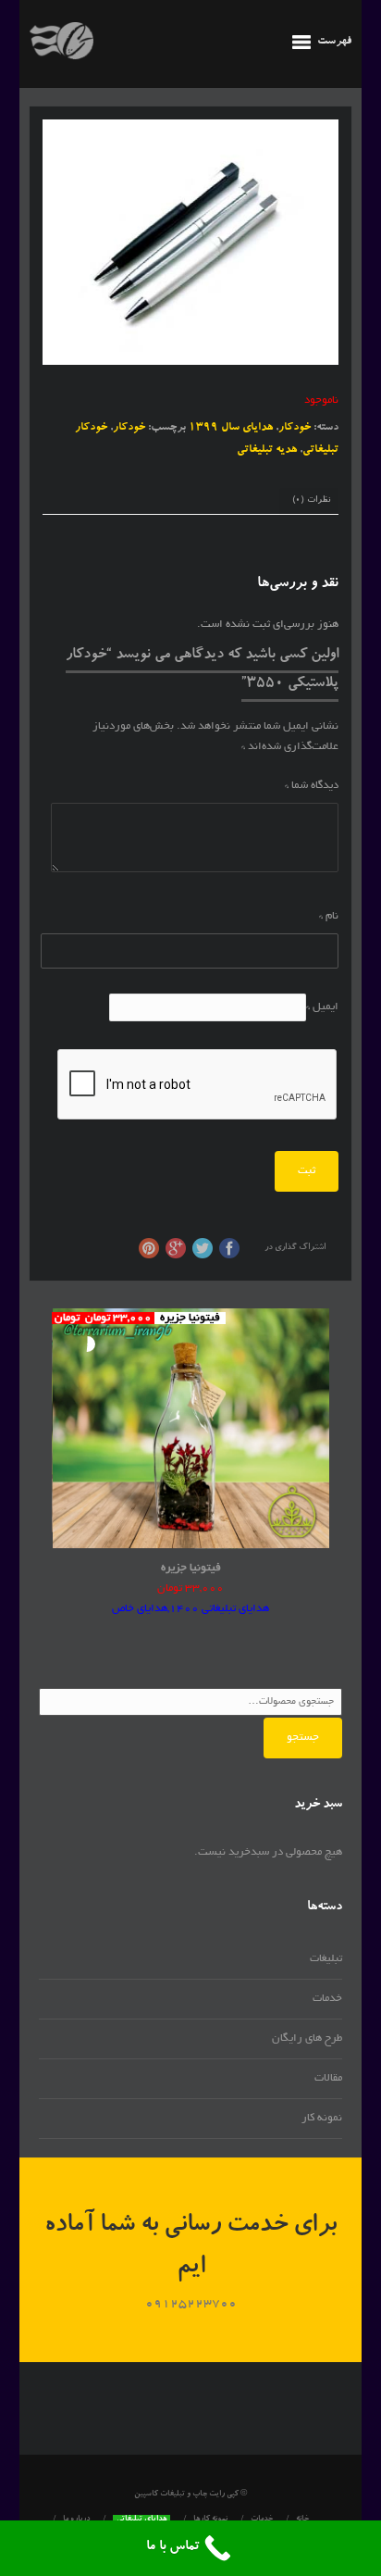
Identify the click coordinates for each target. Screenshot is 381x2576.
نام (329, 916)
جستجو (303, 1738)
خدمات (327, 1999)
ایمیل (322, 1007)
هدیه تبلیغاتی (267, 450)
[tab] (311, 502)
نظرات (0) (311, 500)
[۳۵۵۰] (191, 242)
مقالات (328, 2078)
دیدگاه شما (312, 786)
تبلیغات (326, 1959)
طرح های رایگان (307, 2038)
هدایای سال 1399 (231, 428)
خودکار (295, 428)
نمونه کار (322, 2118)
